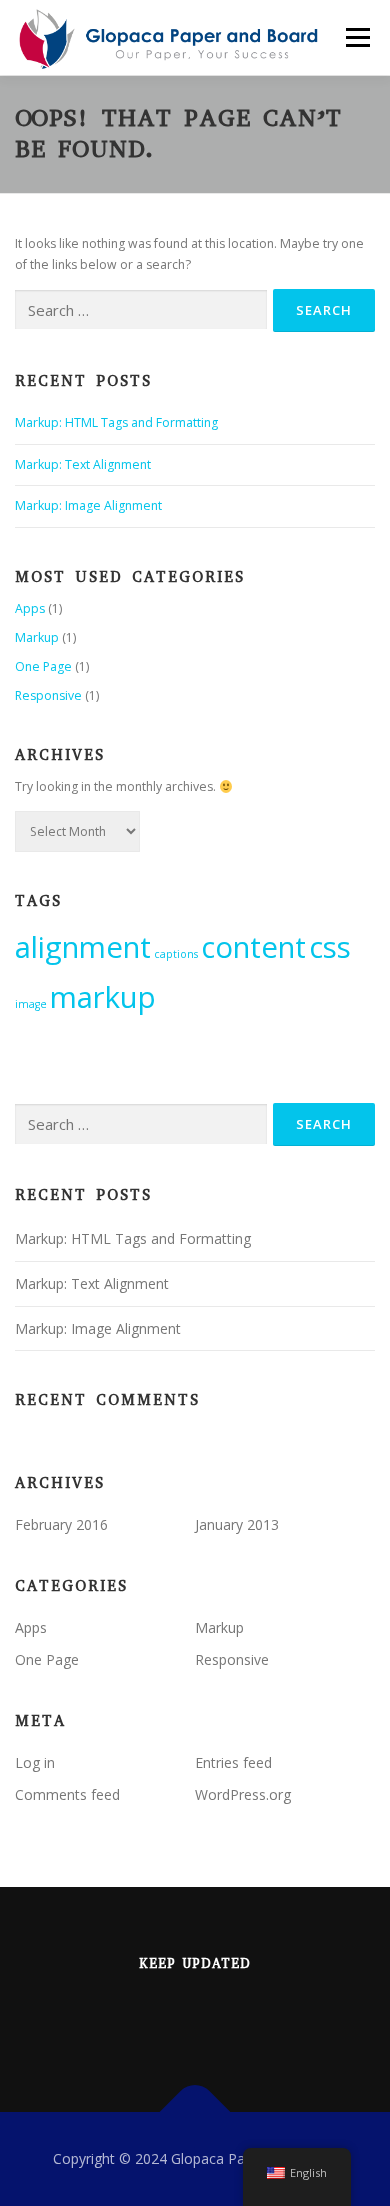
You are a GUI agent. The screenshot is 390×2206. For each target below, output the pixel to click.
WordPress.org (243, 1794)
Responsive (48, 695)
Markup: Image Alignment (88, 505)
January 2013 (237, 1524)
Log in (35, 1762)
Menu (356, 37)
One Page (43, 666)
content (253, 947)
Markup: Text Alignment (83, 464)
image (31, 1004)
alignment (83, 947)
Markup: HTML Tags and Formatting (116, 422)
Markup (37, 637)
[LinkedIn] (170, 2016)
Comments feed (67, 1794)
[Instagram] (219, 2016)
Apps (30, 608)
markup (103, 997)
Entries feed (233, 1762)
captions (176, 954)
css (330, 947)
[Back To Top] (195, 2112)
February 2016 (61, 1524)
